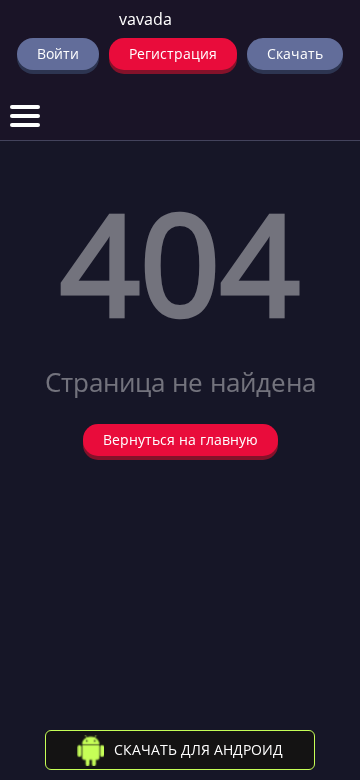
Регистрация (173, 53)
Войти (58, 53)
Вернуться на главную (180, 439)
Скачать (295, 53)
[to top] (315, 660)
